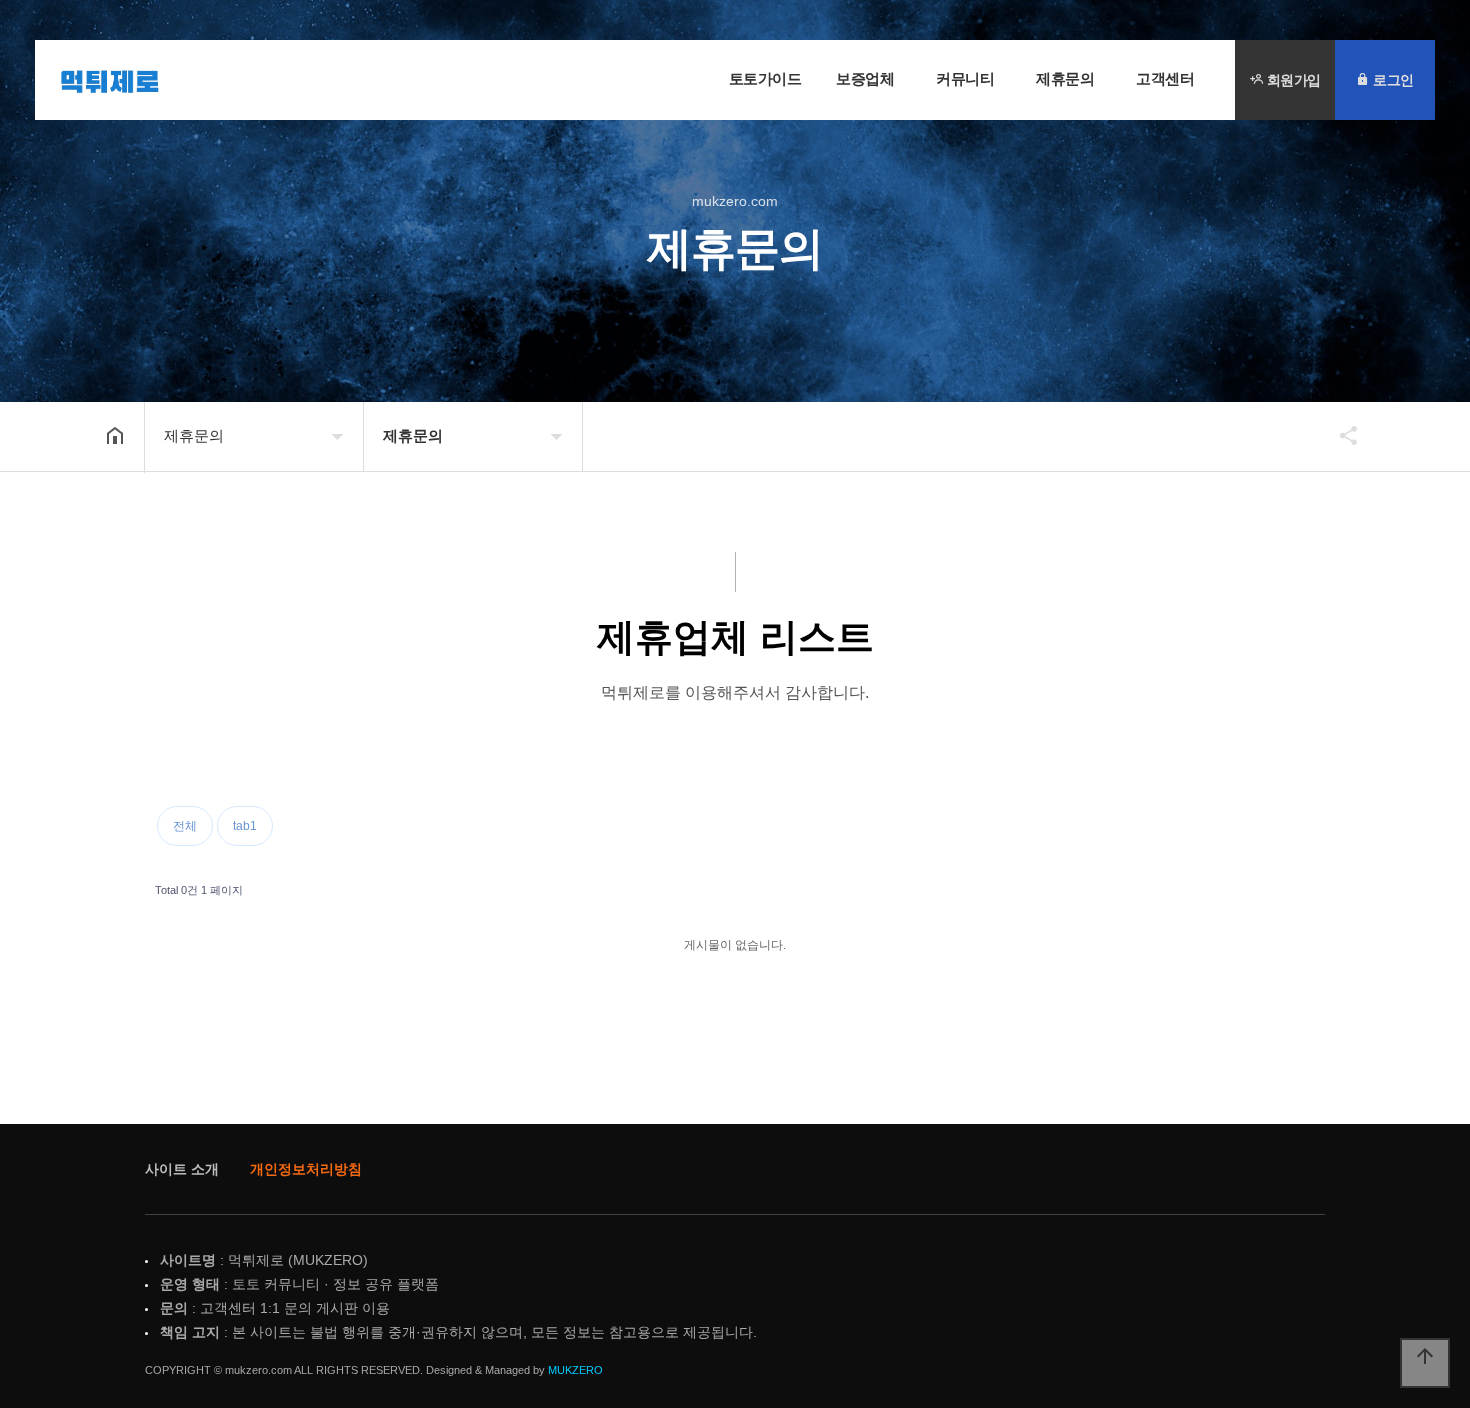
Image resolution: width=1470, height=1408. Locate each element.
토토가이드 (765, 78)
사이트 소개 (182, 1169)
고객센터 (1165, 78)
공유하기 (1339, 435)
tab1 (245, 826)
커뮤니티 (965, 78)
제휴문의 (1065, 78)
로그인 (1392, 79)
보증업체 (865, 78)
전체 (185, 826)
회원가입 (1292, 79)
